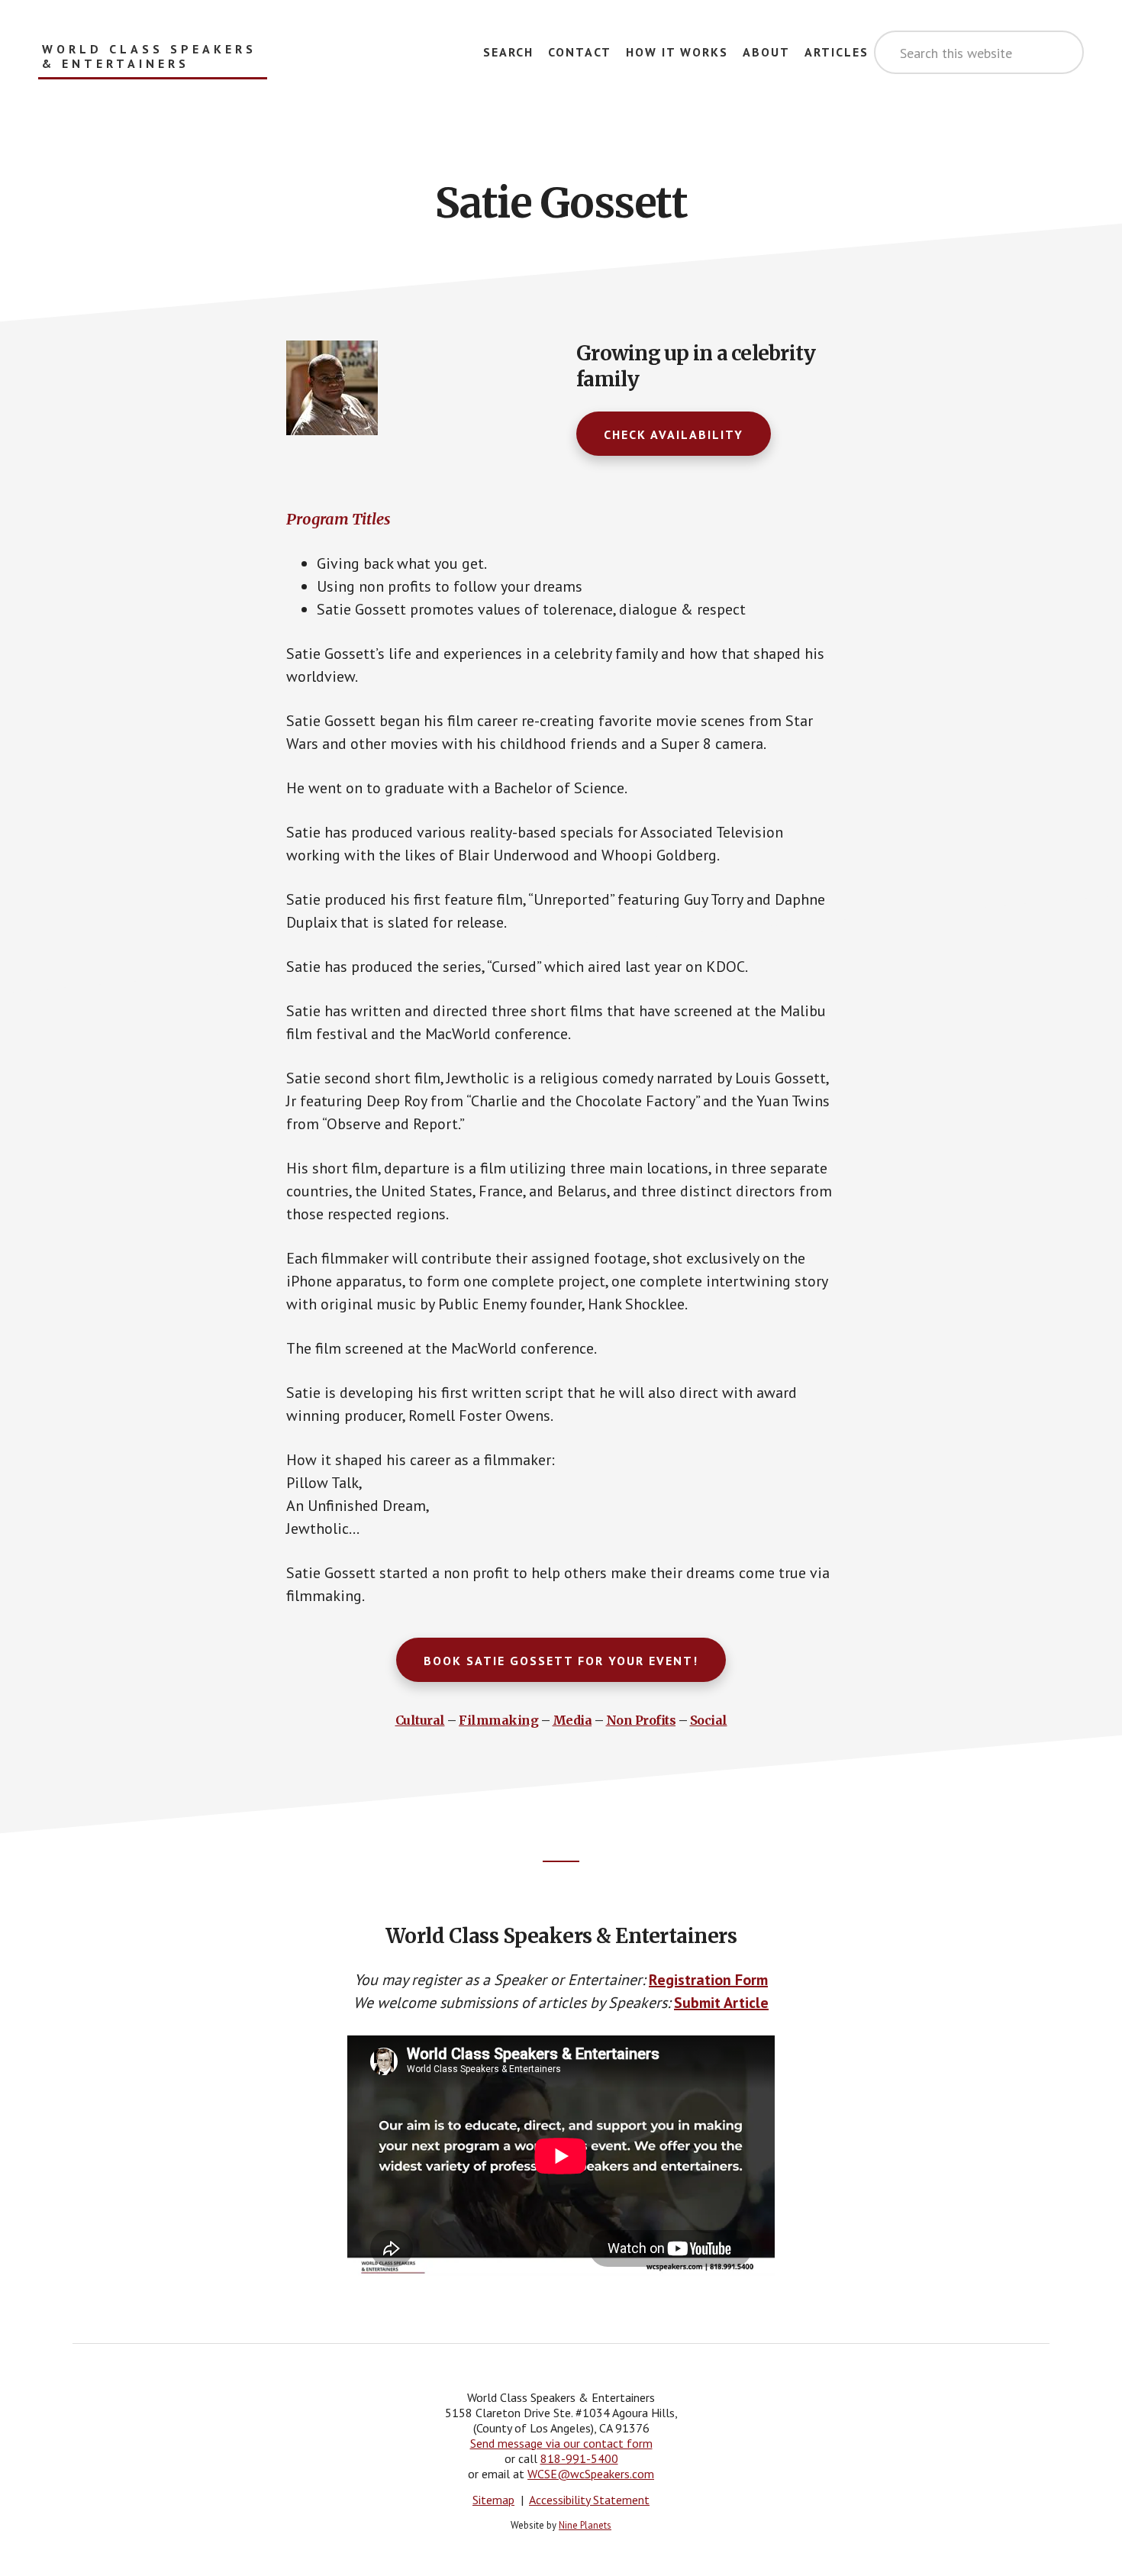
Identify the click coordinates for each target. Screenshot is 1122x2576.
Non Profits (641, 1720)
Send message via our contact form (561, 2443)
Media (572, 1720)
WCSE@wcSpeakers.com (591, 2474)
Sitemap (493, 2500)
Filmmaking (498, 1720)
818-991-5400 (579, 2458)
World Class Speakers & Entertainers (149, 56)
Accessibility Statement (589, 2500)
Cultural (420, 1720)
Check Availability (674, 434)
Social (709, 1720)
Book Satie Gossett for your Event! (561, 1661)
